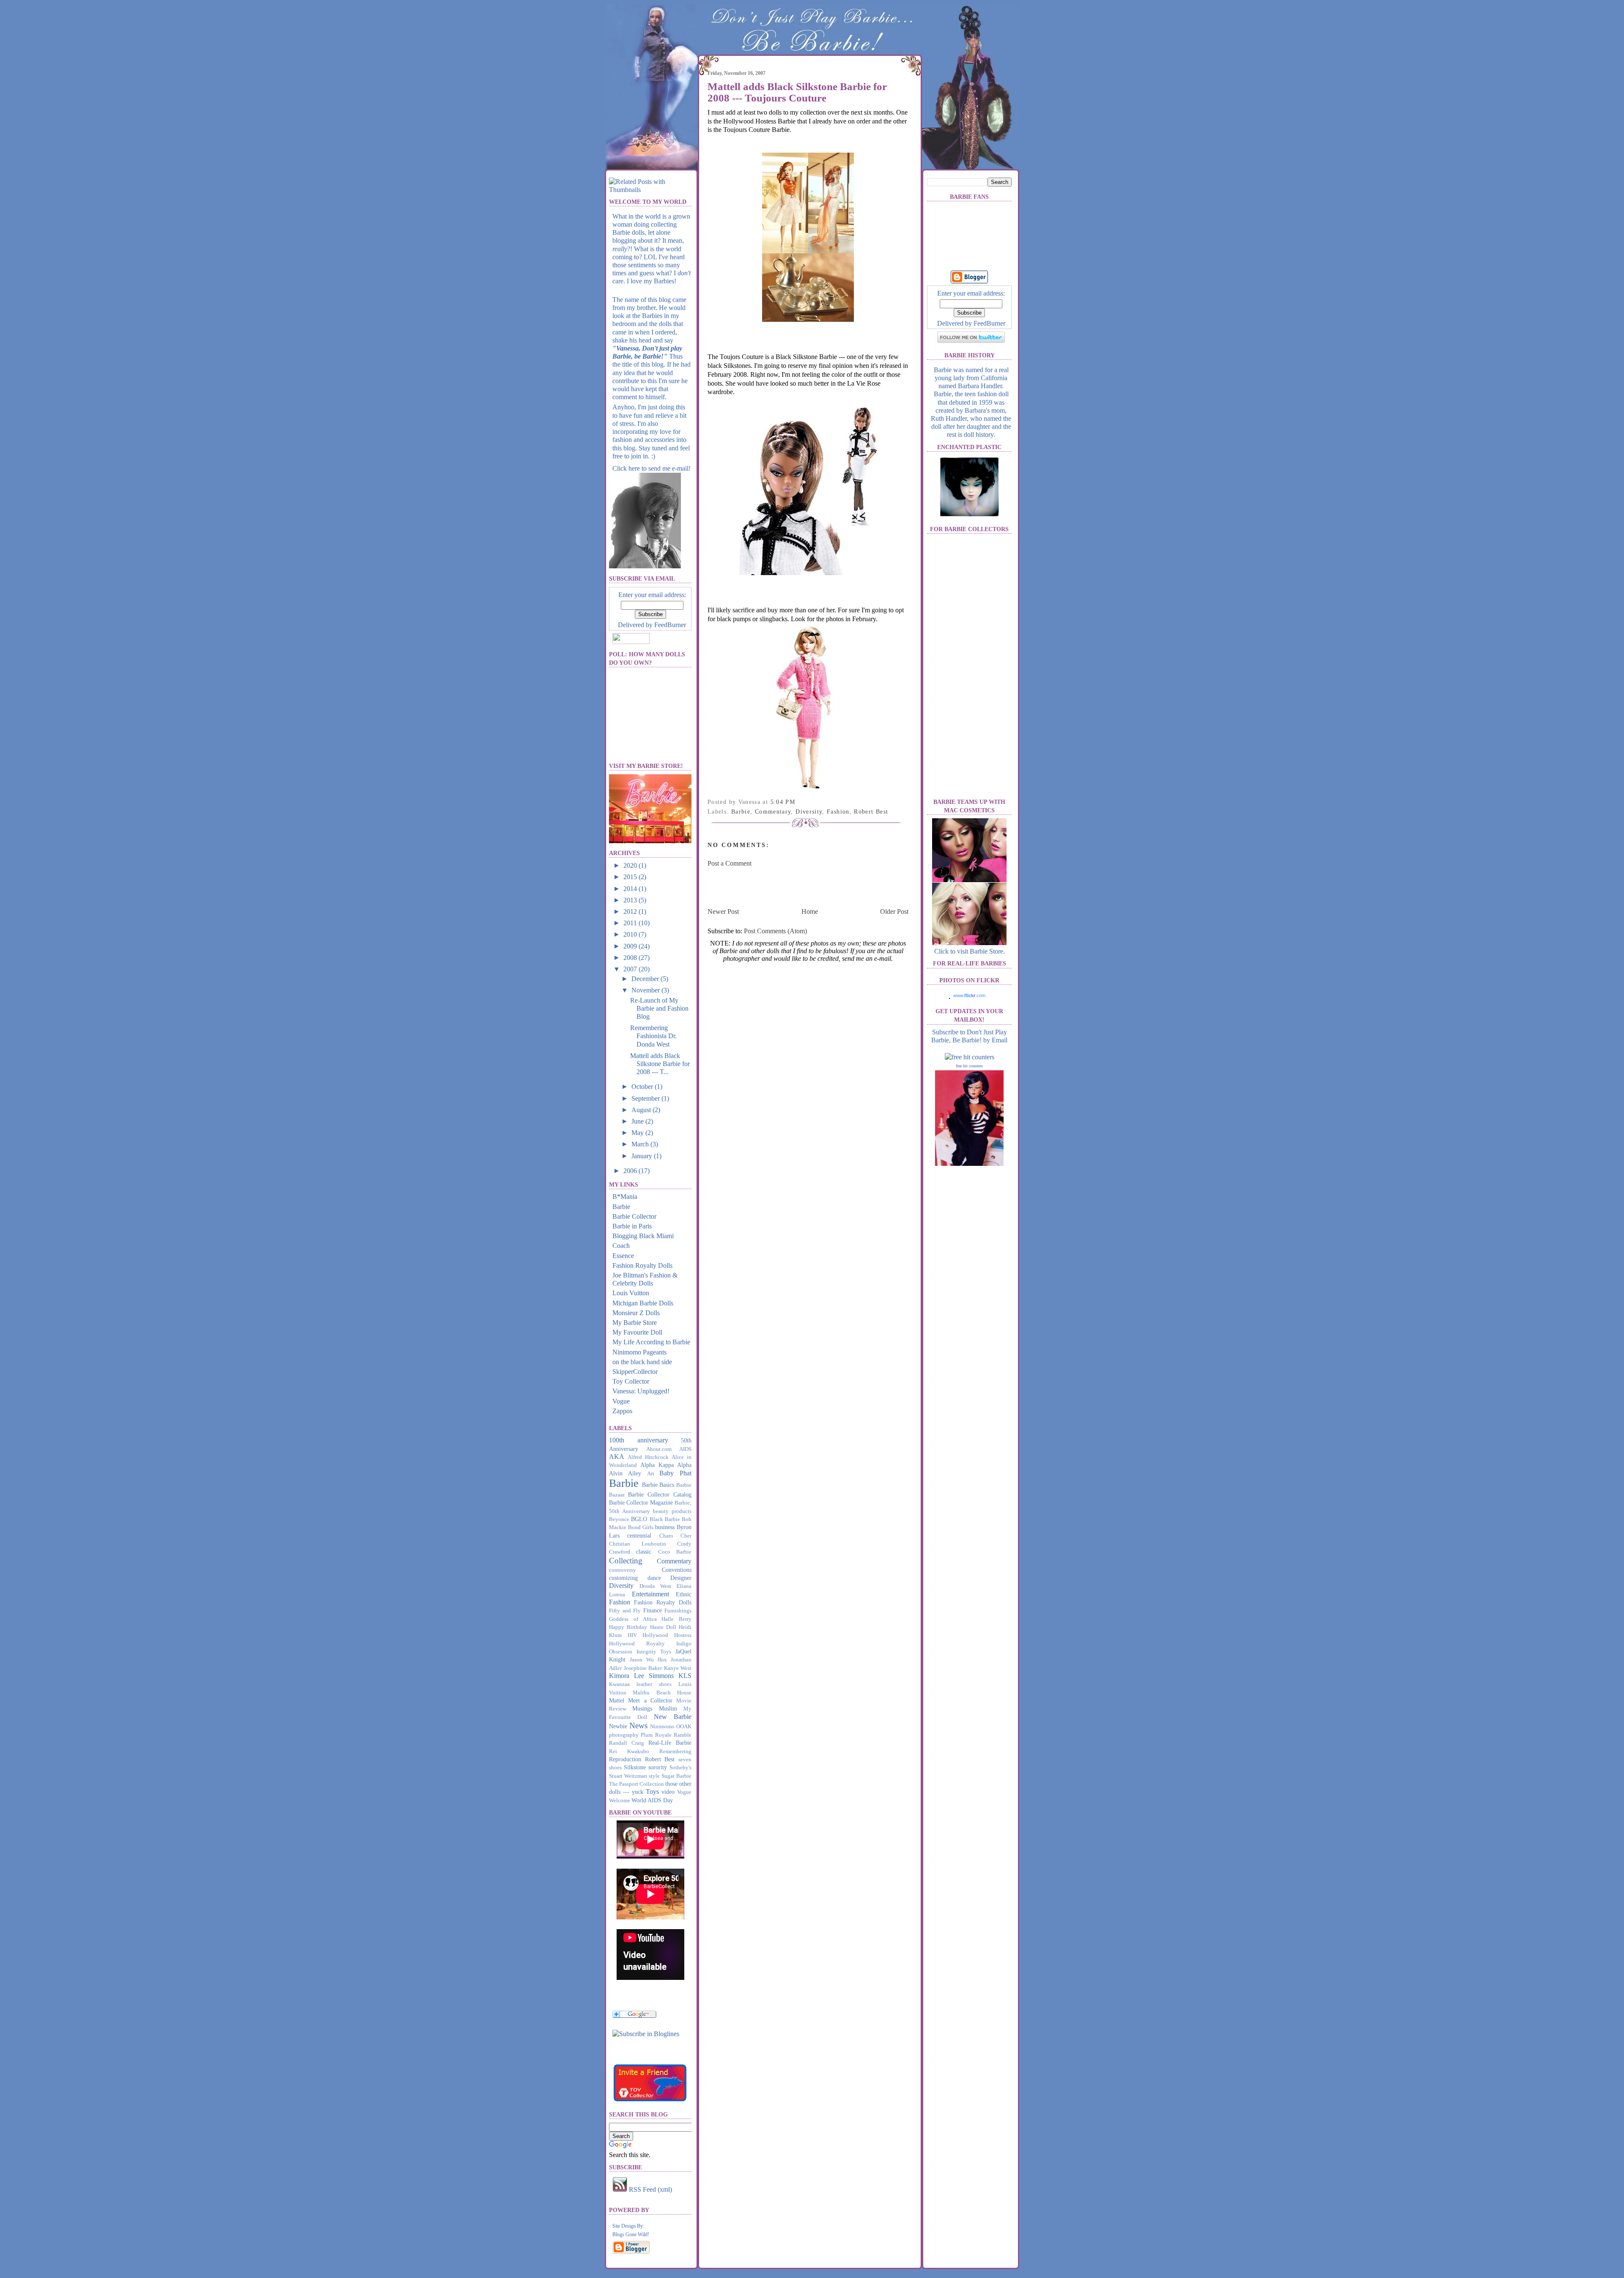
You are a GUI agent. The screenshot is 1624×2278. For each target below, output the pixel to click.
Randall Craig (627, 1743)
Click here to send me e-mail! (652, 468)
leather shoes (654, 1684)
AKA (617, 1457)
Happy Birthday (628, 1627)
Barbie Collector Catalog (660, 1494)
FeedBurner (670, 625)
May (638, 1133)
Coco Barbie (675, 1552)
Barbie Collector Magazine (641, 1502)
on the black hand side (642, 1362)
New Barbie (673, 1717)
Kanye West (678, 1668)
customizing (623, 1578)
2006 (631, 1171)
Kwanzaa (619, 1684)
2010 (631, 934)
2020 (631, 865)
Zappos (622, 1411)
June (638, 1121)
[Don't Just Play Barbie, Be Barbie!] (646, 2034)
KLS (685, 1676)
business (665, 1527)
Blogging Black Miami (643, 1236)
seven (685, 1760)
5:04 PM (783, 802)
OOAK (684, 1727)
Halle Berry (676, 1619)
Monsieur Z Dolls (636, 1313)
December (646, 979)
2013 (631, 900)
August (642, 1110)
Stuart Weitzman (628, 1776)
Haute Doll (663, 1627)
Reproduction (625, 1759)
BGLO (639, 1519)
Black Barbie (665, 1519)
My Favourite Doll (637, 1332)
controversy (623, 1570)
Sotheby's (680, 1768)
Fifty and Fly (625, 1611)
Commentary (674, 1561)
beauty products (672, 1511)
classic (644, 1552)
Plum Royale (656, 1735)
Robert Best (660, 1759)
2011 (631, 923)
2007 (631, 969)
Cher (686, 1536)
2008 (631, 958)
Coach (621, 1246)
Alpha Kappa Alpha (666, 1465)
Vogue (621, 1401)
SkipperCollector (635, 1372)
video (668, 1792)
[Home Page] (651, 120)
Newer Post (723, 911)
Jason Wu (642, 1660)
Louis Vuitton (631, 1293)
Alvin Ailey (625, 1473)
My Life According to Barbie (651, 1342)
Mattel (617, 1700)
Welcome (620, 1801)
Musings (642, 1708)
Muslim (668, 1708)
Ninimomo (662, 1727)
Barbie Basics (658, 1485)
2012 (631, 911)
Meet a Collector (650, 1700)
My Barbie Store (635, 1323)
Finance (653, 1610)
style (654, 1776)
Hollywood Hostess (667, 1635)
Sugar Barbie (676, 1776)
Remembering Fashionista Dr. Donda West (653, 1036)
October (643, 1087)
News (638, 1726)
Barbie (621, 1207)
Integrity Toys (654, 1652)
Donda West (655, 1586)
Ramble (683, 1735)
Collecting (626, 1561)
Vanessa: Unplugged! (641, 1391)
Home (810, 911)
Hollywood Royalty (637, 1644)
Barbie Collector (634, 1216)
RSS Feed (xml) (650, 2189)
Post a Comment (730, 863)
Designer (681, 1578)
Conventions (677, 1570)
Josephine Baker (643, 1668)
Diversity (621, 1586)
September (646, 1098)
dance (654, 1578)
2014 (631, 889)
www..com (969, 995)
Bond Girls (641, 1527)
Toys (652, 1791)
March (641, 1144)
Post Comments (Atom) (775, 931)
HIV (632, 1635)
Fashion (620, 1602)
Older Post (894, 911)
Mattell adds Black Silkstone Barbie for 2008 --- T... (660, 1064)
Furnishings (678, 1611)
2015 (631, 877)
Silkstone (635, 1767)
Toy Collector (631, 1381)
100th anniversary (639, 1440)
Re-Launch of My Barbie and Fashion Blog (659, 1008)
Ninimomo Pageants (639, 1352)
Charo (666, 1536)
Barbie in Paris (632, 1226)
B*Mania (625, 1197)
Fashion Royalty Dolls (642, 1265)
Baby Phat (675, 1473)
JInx (662, 1660)
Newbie (618, 1726)
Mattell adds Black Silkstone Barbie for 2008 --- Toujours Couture (797, 92)
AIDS (685, 1449)
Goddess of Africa (633, 1619)
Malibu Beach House (662, 1693)
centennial (639, 1535)
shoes (615, 1768)
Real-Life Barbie (670, 1743)
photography (624, 1735)
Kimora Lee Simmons (641, 1676)
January (643, 1156)
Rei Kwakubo (629, 1752)
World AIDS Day (652, 1800)
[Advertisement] (807, 887)
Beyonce (619, 1519)
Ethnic (684, 1594)
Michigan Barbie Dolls (643, 1303)
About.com (659, 1449)
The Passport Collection (636, 1784)
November (646, 990)
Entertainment (650, 1594)
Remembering (675, 1752)
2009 (631, 946)
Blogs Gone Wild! (631, 2234)
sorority (658, 1767)
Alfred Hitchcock (648, 1457)
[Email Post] (798, 802)
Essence (623, 1256)
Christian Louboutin (638, 1544)
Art (651, 1474)
